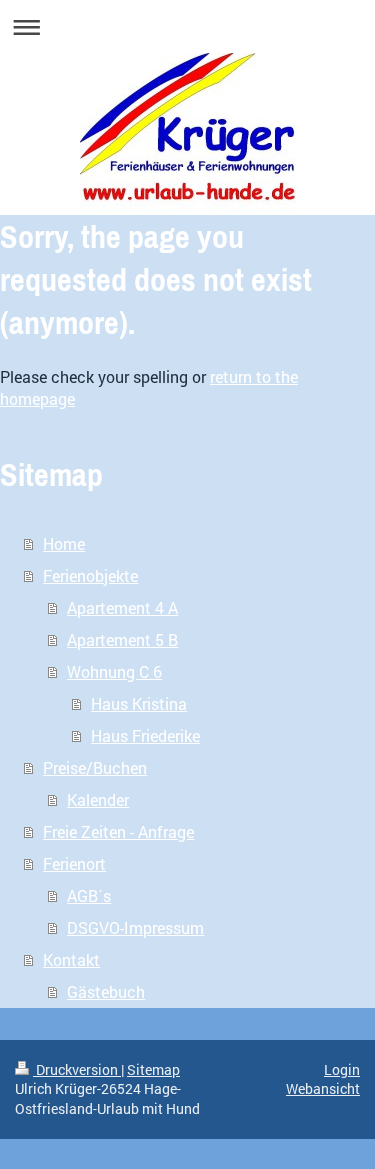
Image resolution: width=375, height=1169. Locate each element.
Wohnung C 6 (114, 671)
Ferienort (74, 863)
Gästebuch (106, 991)
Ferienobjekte (90, 575)
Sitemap (153, 1069)
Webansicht (323, 1088)
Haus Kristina (139, 703)
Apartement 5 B (122, 639)
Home (64, 543)
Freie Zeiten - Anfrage (118, 831)
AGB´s (89, 895)
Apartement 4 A (122, 607)
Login (342, 1069)
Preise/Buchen (95, 767)
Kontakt (71, 959)
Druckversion (77, 1069)
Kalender (98, 799)
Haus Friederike (145, 735)
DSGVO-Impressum (135, 927)
